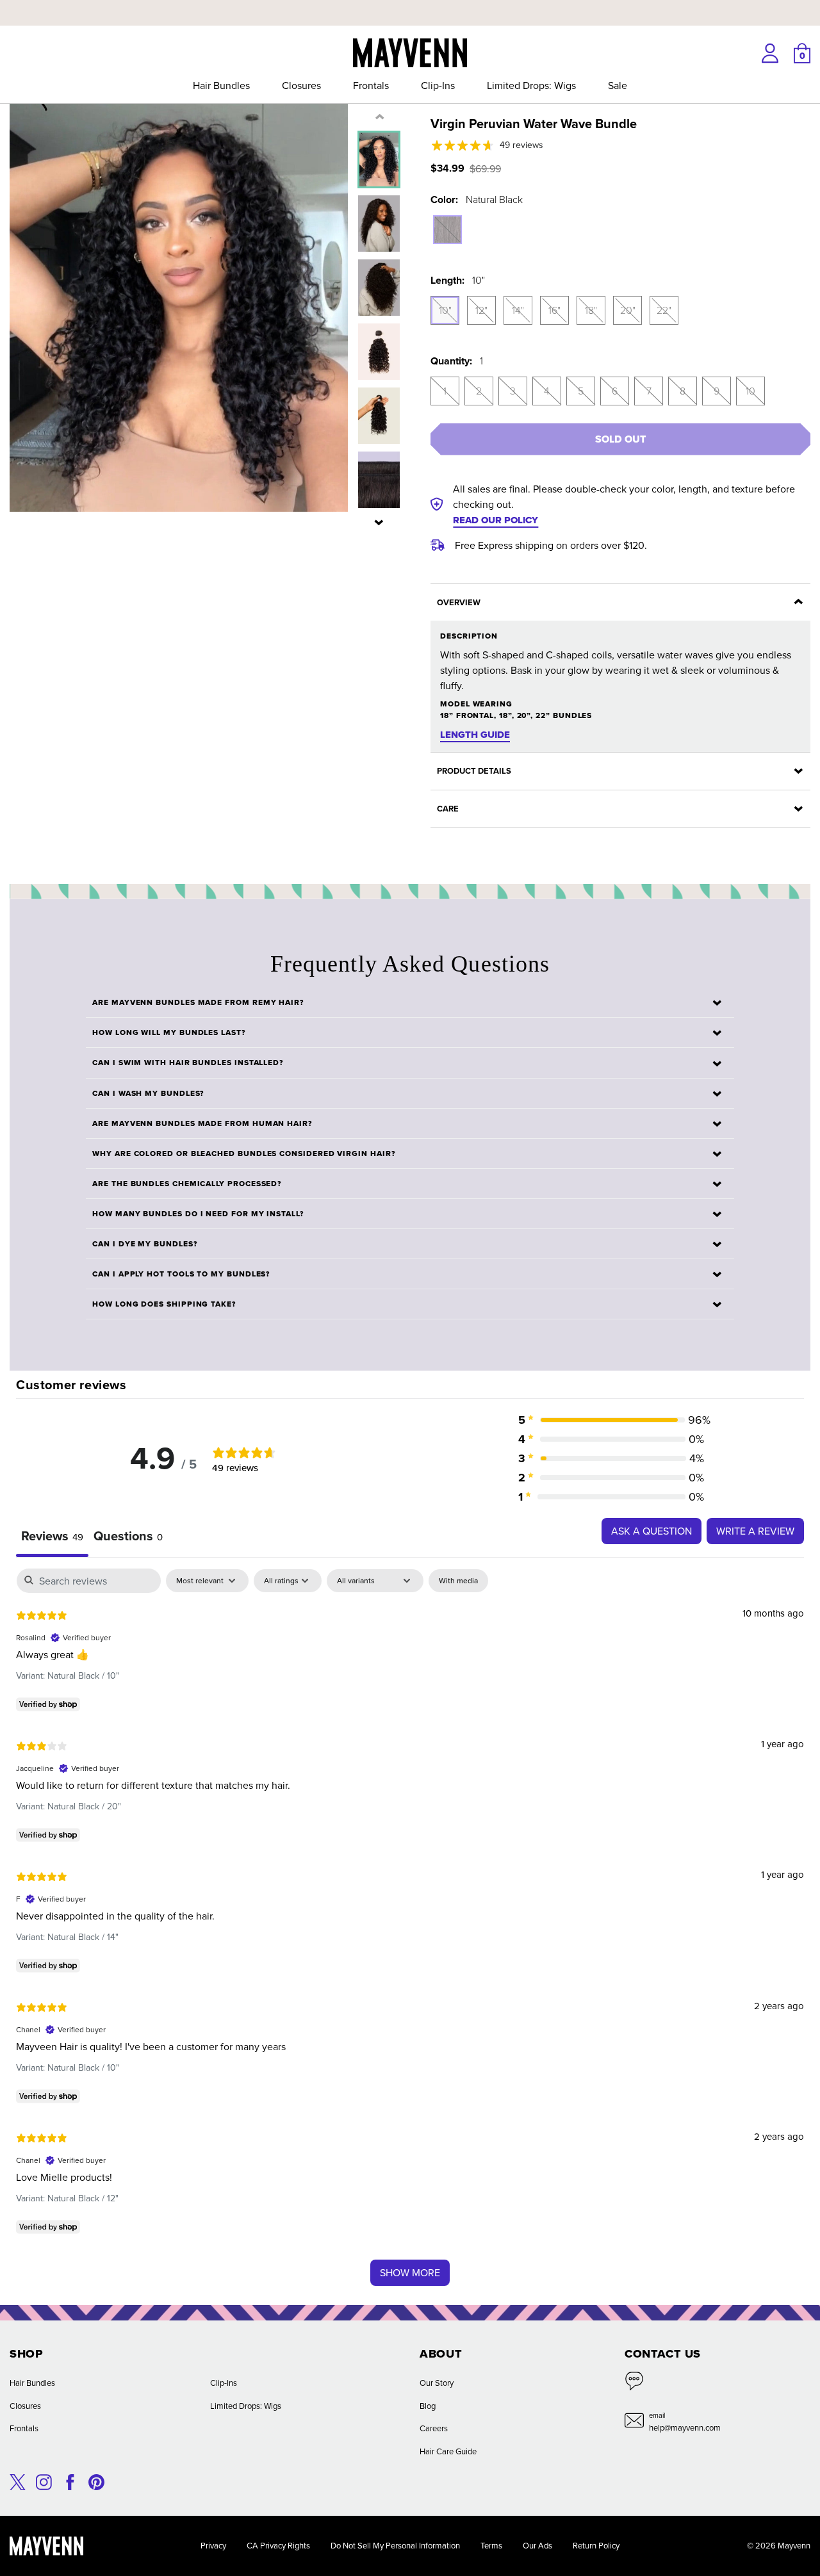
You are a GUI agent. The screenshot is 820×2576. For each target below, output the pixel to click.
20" (628, 310)
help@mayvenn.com (685, 2427)
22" (664, 310)
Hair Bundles (221, 85)
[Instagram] (44, 2481)
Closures (301, 85)
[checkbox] (458, 1581)
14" (518, 310)
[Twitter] (18, 2481)
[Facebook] (70, 2481)
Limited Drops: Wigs (531, 85)
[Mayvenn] (410, 51)
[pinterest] (96, 2481)
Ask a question (652, 1531)
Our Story (437, 2383)
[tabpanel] (410, 1933)
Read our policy (496, 520)
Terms (491, 2545)
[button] (379, 522)
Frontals (371, 85)
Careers (434, 2428)
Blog (428, 2406)
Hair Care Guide (448, 2451)
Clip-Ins (438, 85)
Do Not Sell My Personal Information (395, 2545)
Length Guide (475, 735)
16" (554, 310)
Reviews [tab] (52, 1536)
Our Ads (537, 2545)
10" (445, 310)
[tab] (128, 1537)
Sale (618, 85)
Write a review (755, 1531)
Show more (410, 2272)
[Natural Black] (447, 230)
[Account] (770, 53)
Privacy (213, 2545)
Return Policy (596, 2545)
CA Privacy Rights (278, 2545)
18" (591, 310)
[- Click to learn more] (410, 3)
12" (481, 310)
